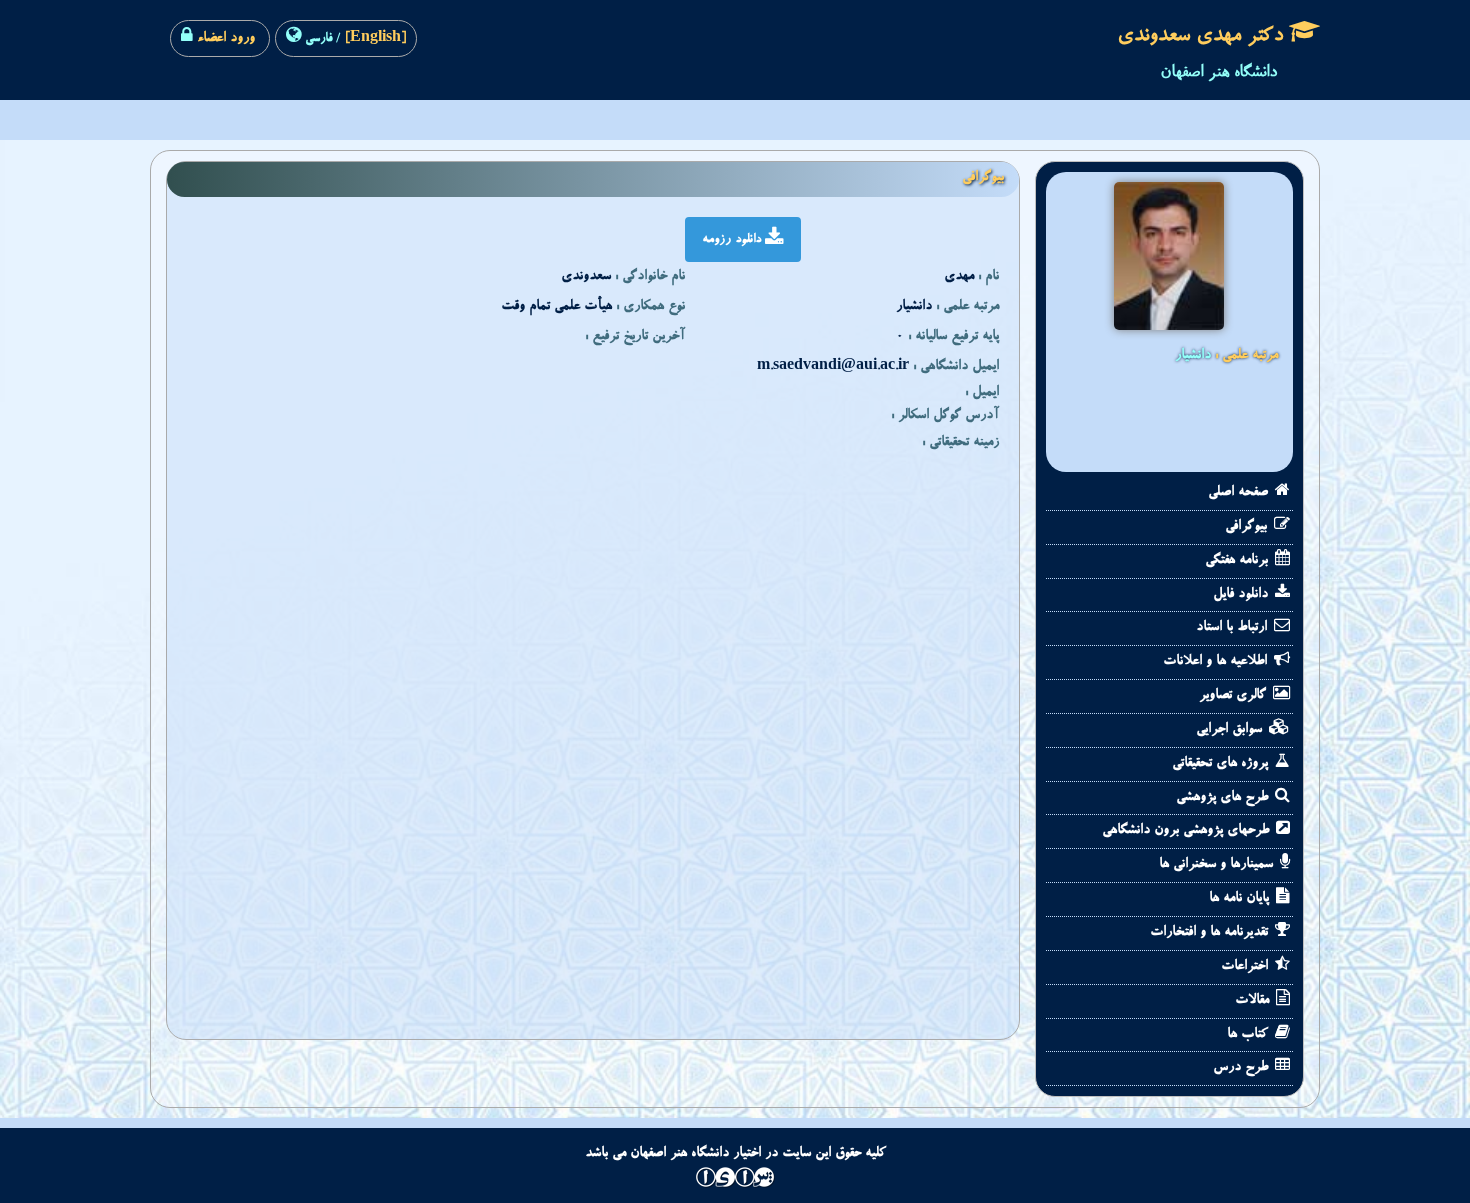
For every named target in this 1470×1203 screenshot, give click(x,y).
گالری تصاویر (1234, 696)
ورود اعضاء (224, 39)
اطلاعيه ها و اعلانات (1217, 662)
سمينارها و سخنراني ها (1218, 865)
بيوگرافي (1248, 527)
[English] (373, 39)
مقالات (1254, 1001)
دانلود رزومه (733, 239)
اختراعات (1246, 967)
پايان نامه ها (1241, 899)
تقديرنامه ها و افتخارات (1211, 933)
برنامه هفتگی (1238, 561)
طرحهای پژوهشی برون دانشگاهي (1187, 831)
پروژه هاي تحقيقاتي (1222, 764)
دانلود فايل (1242, 595)
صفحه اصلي (1240, 493)
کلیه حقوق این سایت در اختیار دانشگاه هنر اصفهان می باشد (735, 1154)
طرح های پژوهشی (1224, 798)
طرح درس (1242, 1068)
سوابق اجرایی (1231, 730)
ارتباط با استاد (1233, 628)
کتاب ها (1249, 1035)
